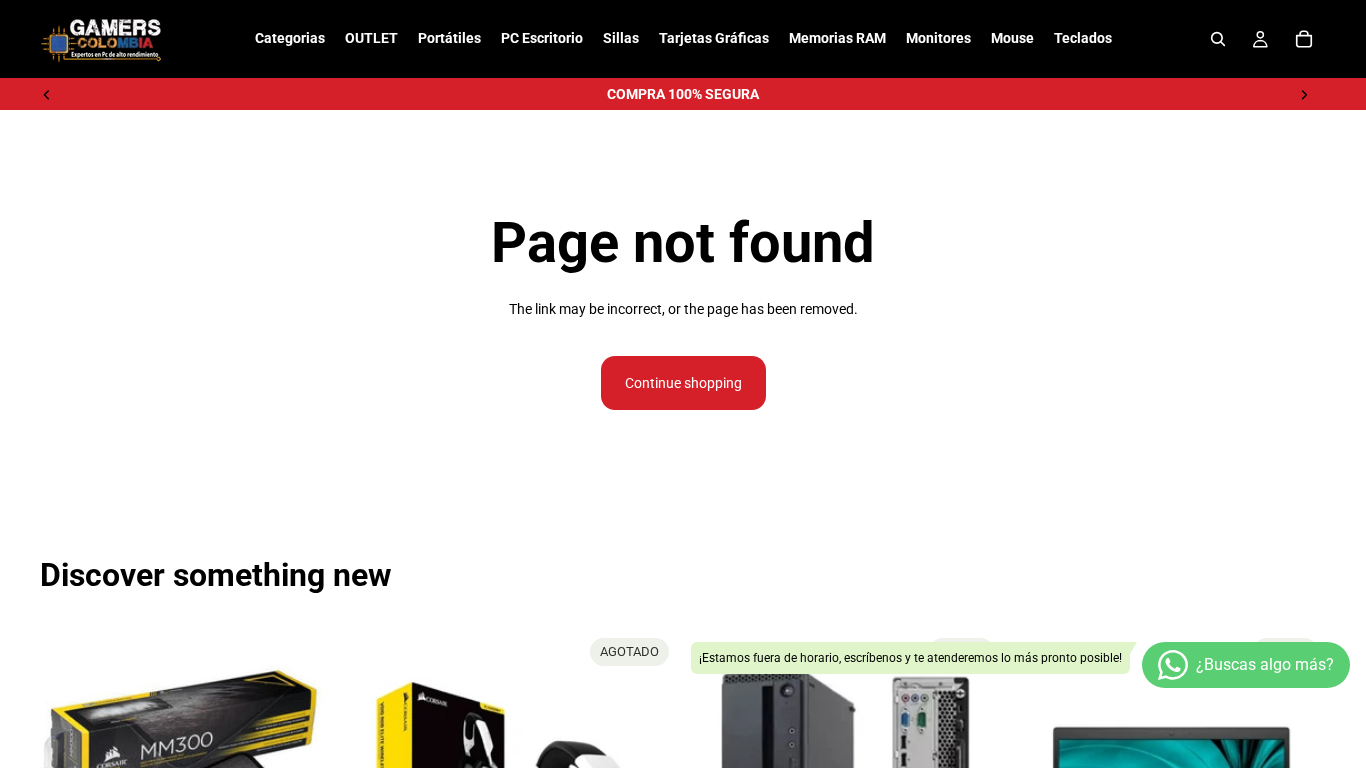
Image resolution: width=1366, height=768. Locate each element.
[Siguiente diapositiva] (1304, 94)
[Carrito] (1304, 39)
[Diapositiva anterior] (47, 94)
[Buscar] (1218, 39)
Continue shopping (683, 383)
